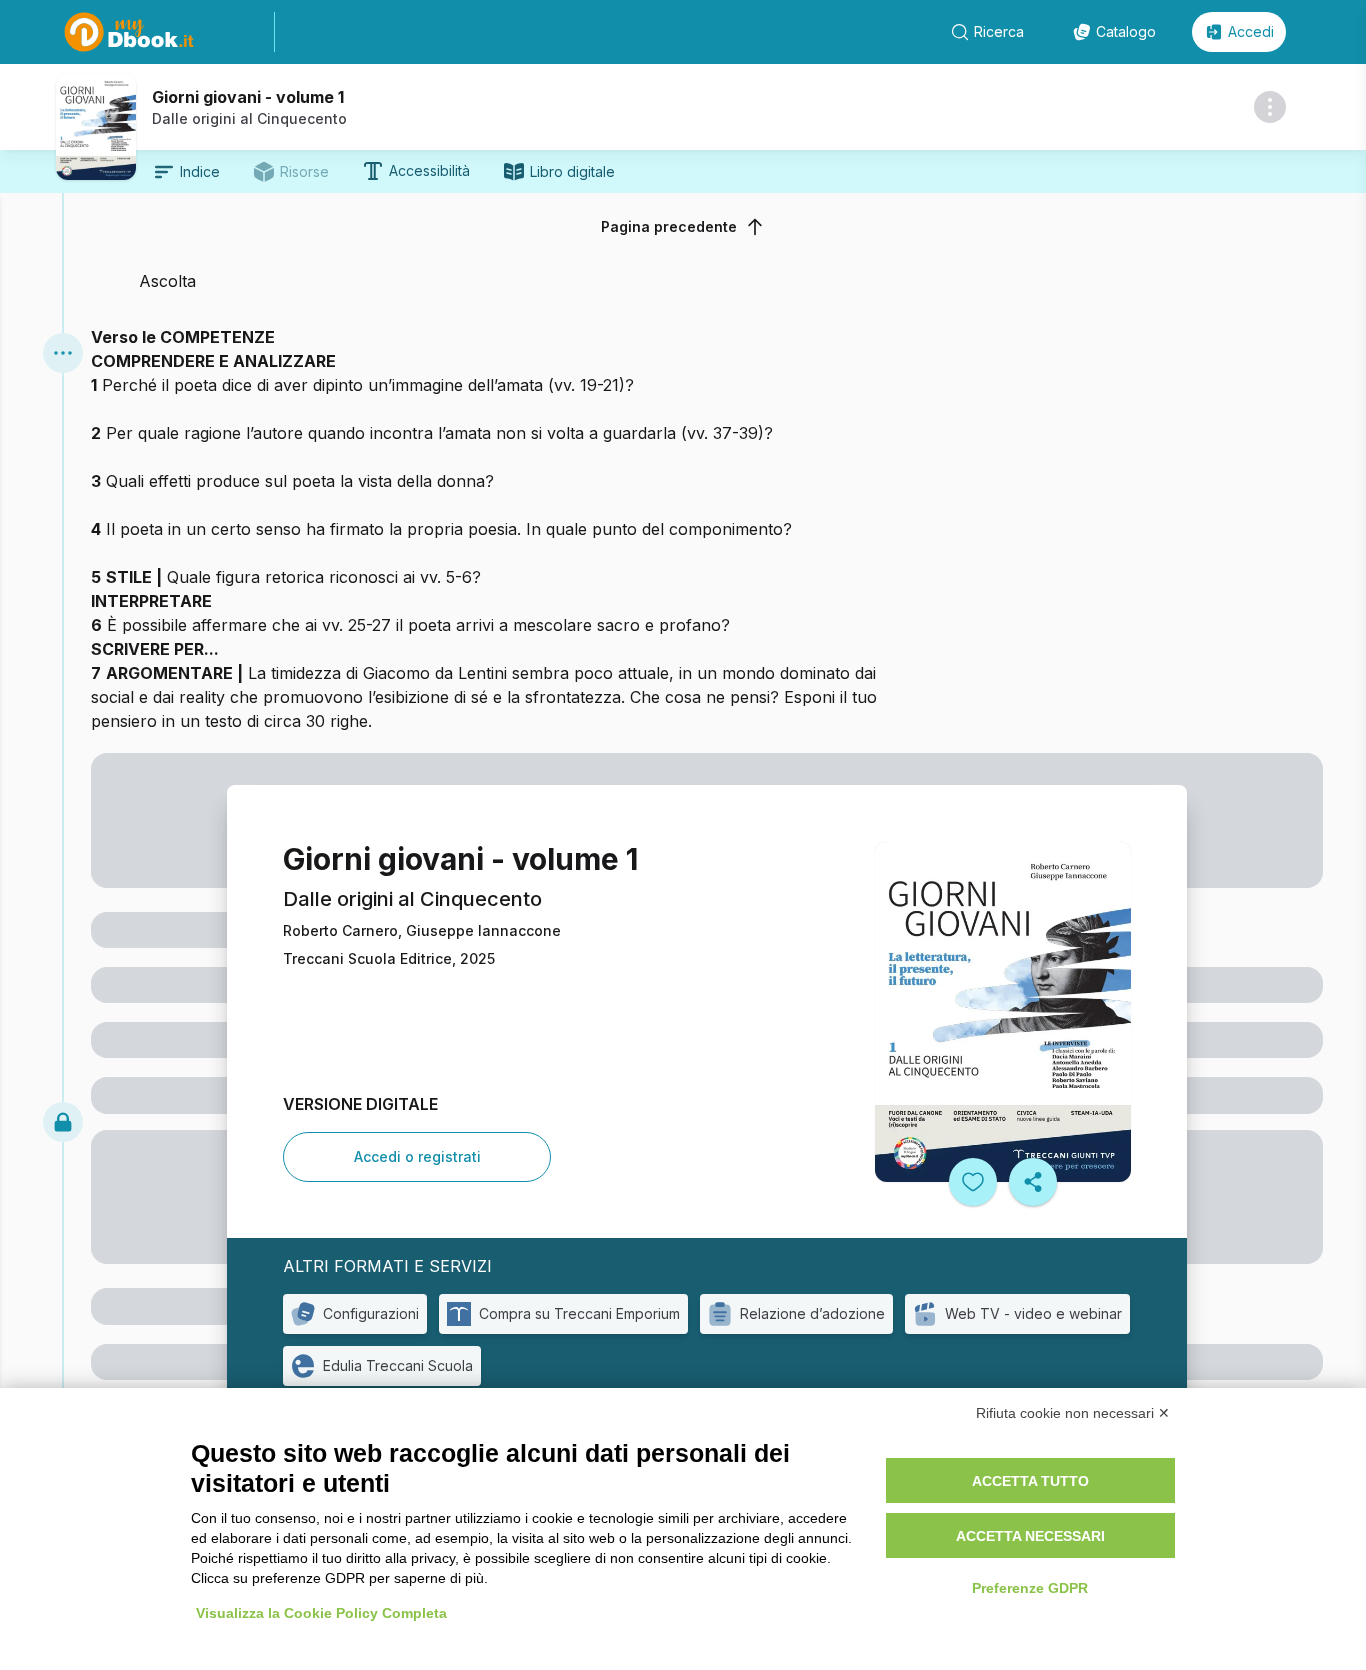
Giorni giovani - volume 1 (248, 97)
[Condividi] (1033, 1182)
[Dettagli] (1270, 107)
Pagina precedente (669, 226)
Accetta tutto (1030, 1481)
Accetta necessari (1030, 1536)
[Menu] (63, 353)
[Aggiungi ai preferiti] (973, 1182)
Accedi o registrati (417, 1156)
